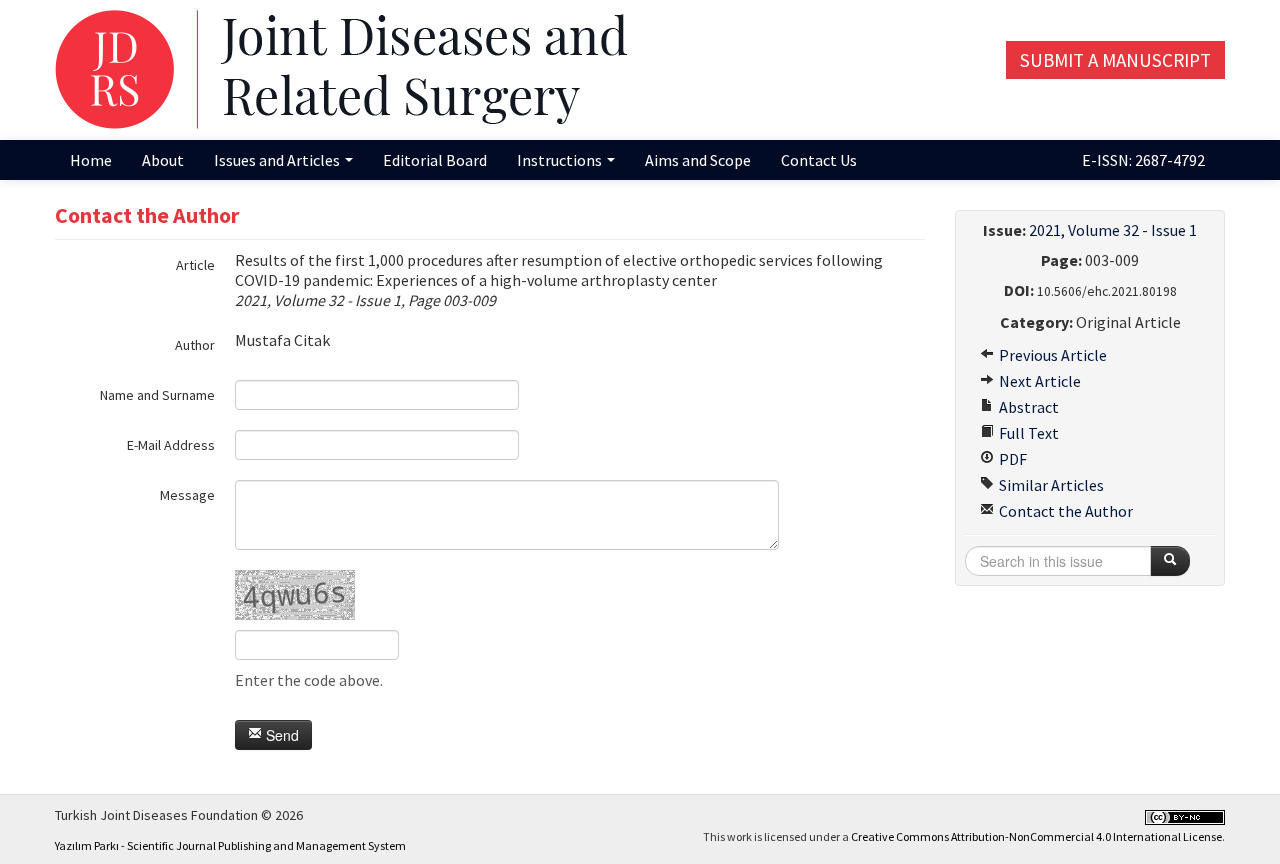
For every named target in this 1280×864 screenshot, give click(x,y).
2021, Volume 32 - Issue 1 (1113, 230)
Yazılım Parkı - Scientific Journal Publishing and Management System (230, 845)
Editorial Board (435, 160)
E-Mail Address (171, 445)
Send (280, 735)
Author (195, 345)
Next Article (1038, 381)
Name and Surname (157, 395)
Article (195, 265)
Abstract (1027, 407)
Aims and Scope (698, 160)
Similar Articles (1050, 485)
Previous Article (1051, 355)
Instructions (561, 160)
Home (91, 160)
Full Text (1027, 433)
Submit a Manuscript (1115, 60)
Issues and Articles (278, 160)
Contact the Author (1064, 511)
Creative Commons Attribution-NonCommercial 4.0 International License (1036, 836)
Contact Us (819, 160)
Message (187, 495)
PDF (1011, 459)
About (163, 160)
